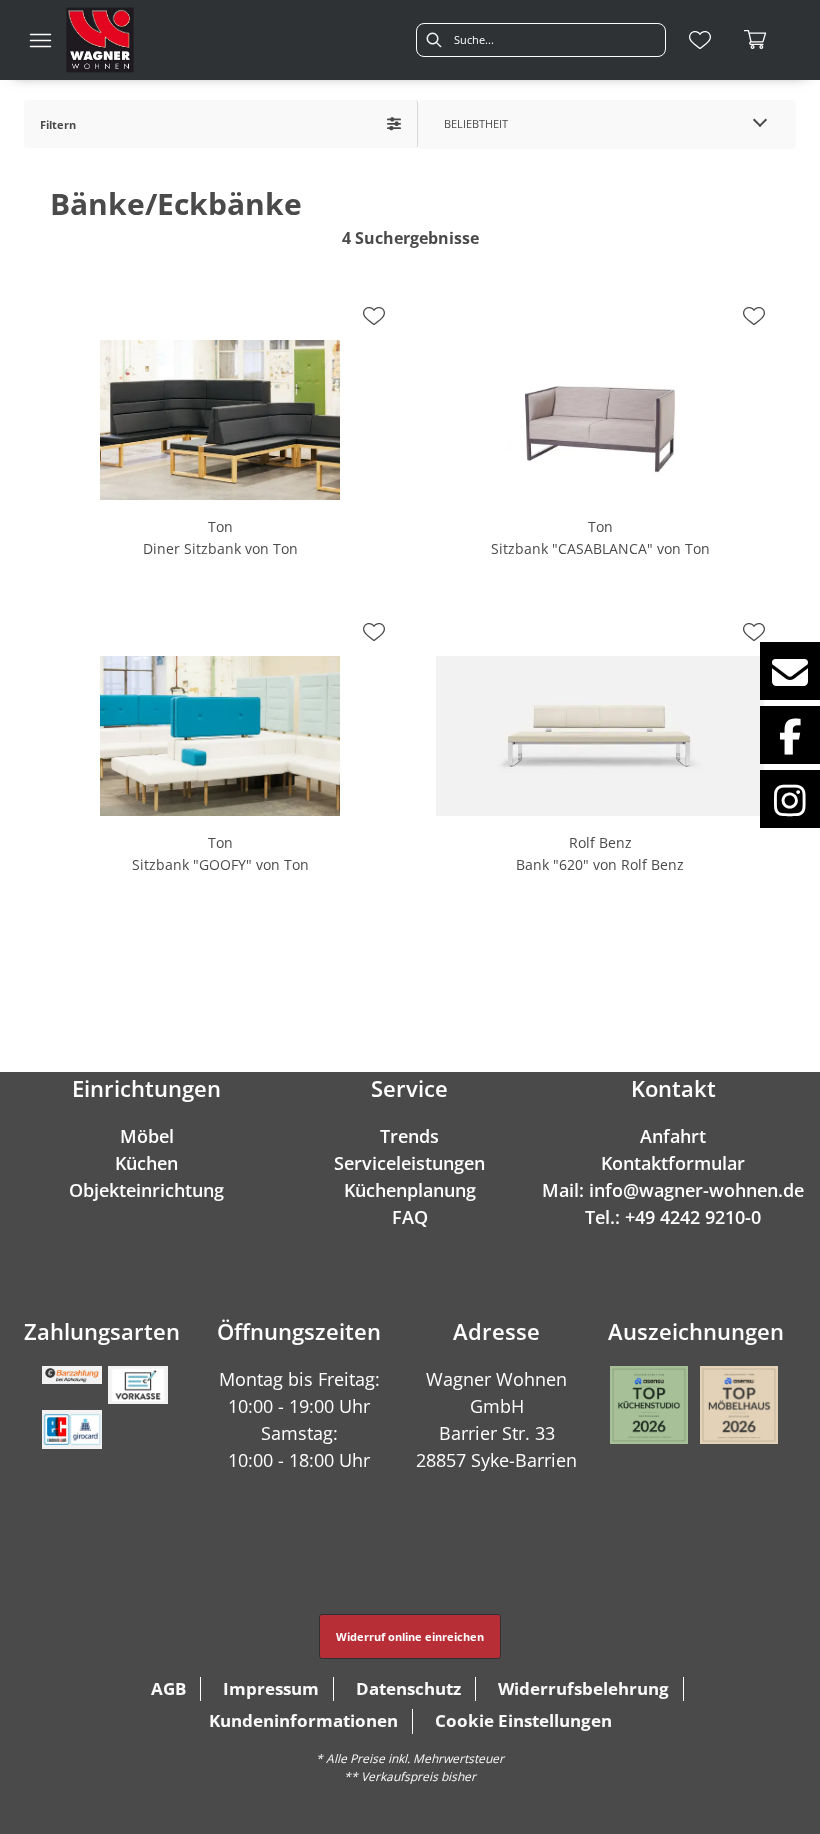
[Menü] (40, 40)
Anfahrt (673, 1136)
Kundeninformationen (303, 1720)
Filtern (58, 124)
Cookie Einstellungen (523, 1720)
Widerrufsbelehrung (583, 1688)
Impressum (271, 1688)
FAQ (410, 1217)
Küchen (146, 1163)
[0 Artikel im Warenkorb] (756, 40)
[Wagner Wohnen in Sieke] (100, 40)
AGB (168, 1688)
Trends (409, 1136)
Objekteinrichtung (146, 1190)
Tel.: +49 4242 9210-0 (673, 1217)
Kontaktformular (673, 1163)
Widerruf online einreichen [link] (410, 1636)
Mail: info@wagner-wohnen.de (673, 1190)
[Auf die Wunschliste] (374, 316)
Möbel (147, 1136)
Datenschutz (408, 1688)
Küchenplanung (410, 1190)
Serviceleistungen (409, 1163)
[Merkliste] (700, 40)
